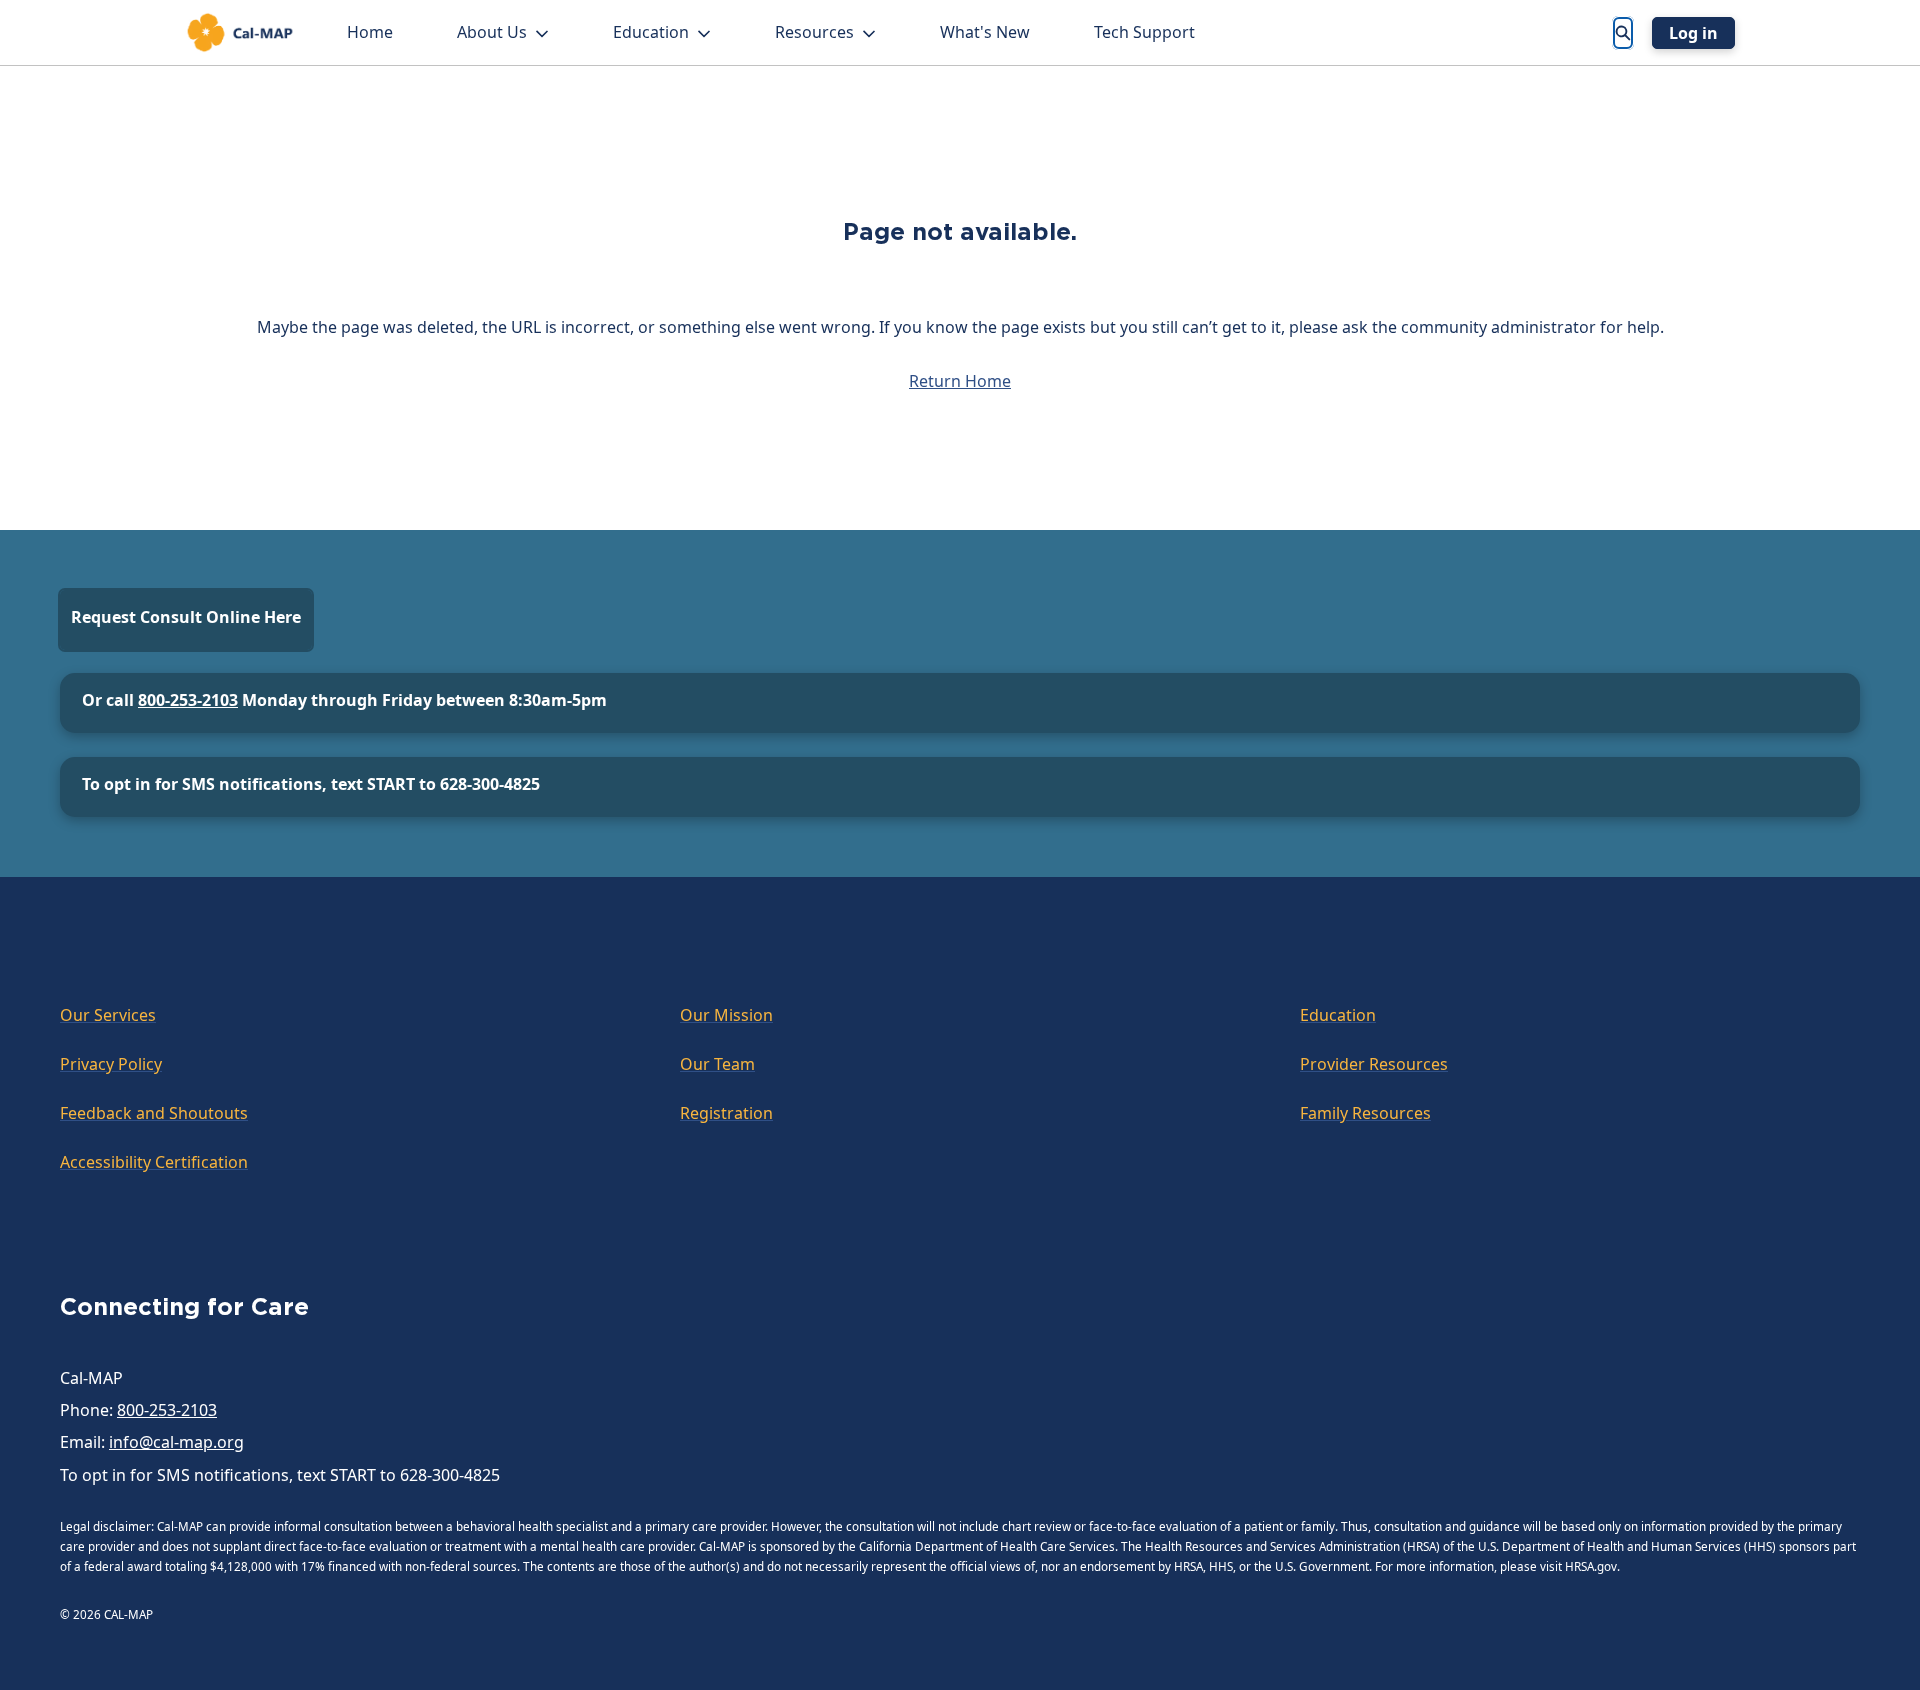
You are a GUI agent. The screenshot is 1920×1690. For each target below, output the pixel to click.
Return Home (960, 381)
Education (651, 32)
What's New (985, 32)
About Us (492, 32)
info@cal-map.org (176, 1442)
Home (370, 32)
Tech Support (1144, 32)
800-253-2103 (188, 700)
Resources (814, 32)
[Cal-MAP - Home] (240, 32)
